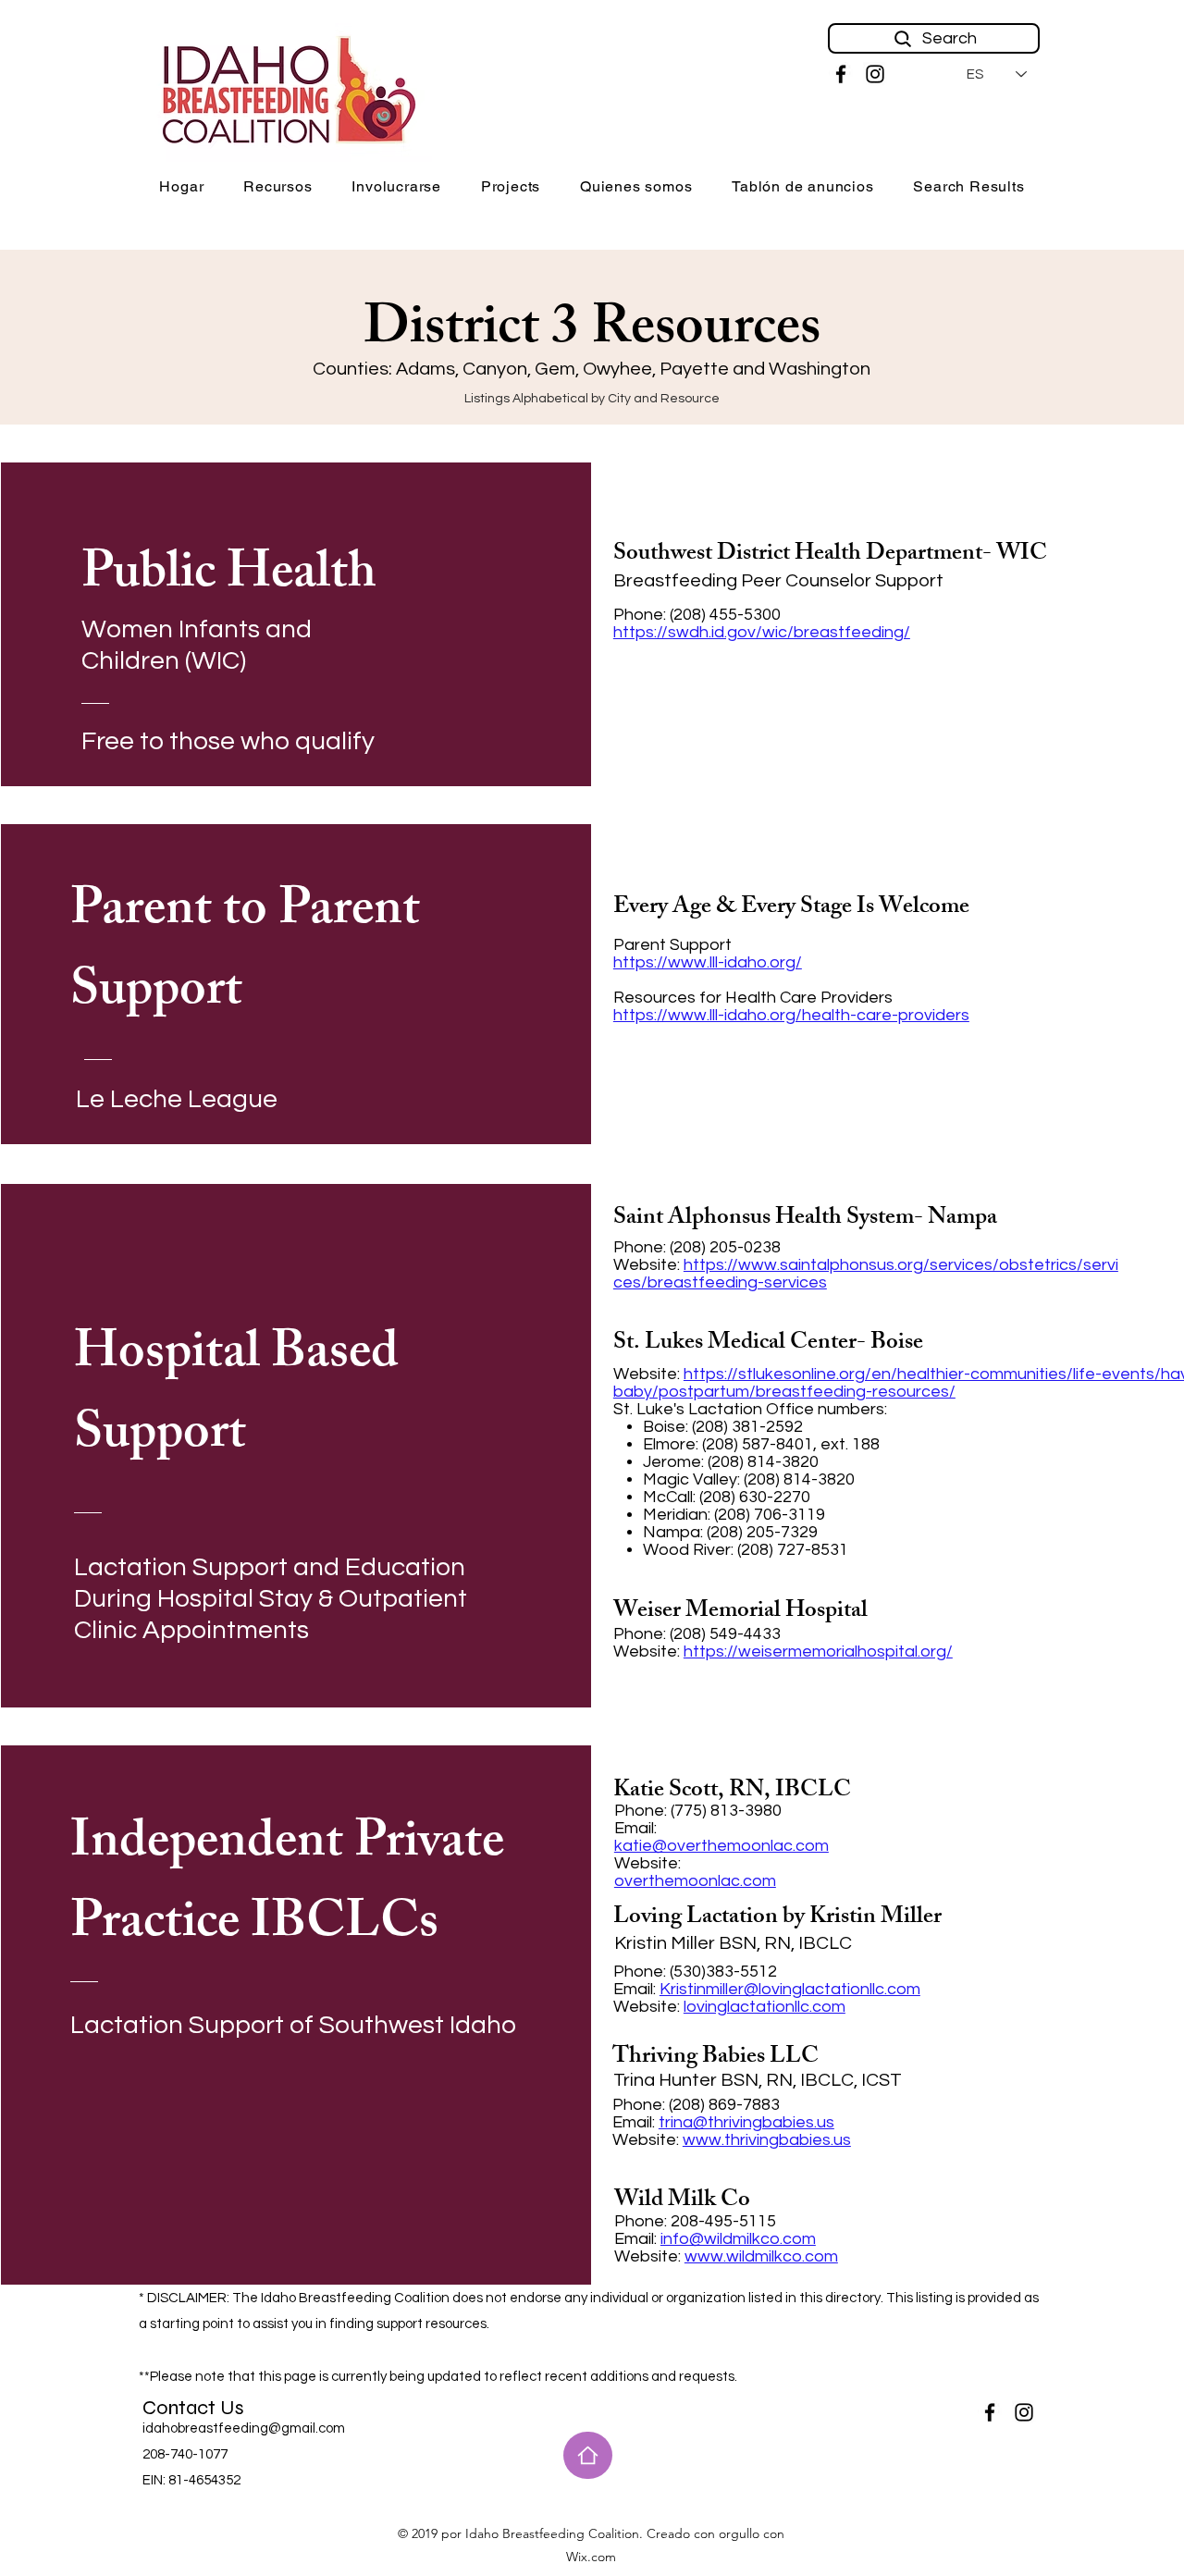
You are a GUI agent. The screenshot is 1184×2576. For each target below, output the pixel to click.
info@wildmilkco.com (738, 2239)
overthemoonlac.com (695, 1881)
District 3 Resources (592, 333)
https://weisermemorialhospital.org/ (818, 1652)
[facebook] (841, 74)
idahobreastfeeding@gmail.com (244, 2428)
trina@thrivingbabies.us (746, 2122)
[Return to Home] (588, 2455)
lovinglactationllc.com (765, 2007)
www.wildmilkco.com (761, 2256)
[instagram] (875, 74)
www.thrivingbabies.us (767, 2140)
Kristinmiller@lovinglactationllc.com (790, 1989)
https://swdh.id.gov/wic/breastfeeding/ (762, 632)
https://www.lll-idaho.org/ (708, 962)
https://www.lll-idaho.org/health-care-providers (791, 1015)
